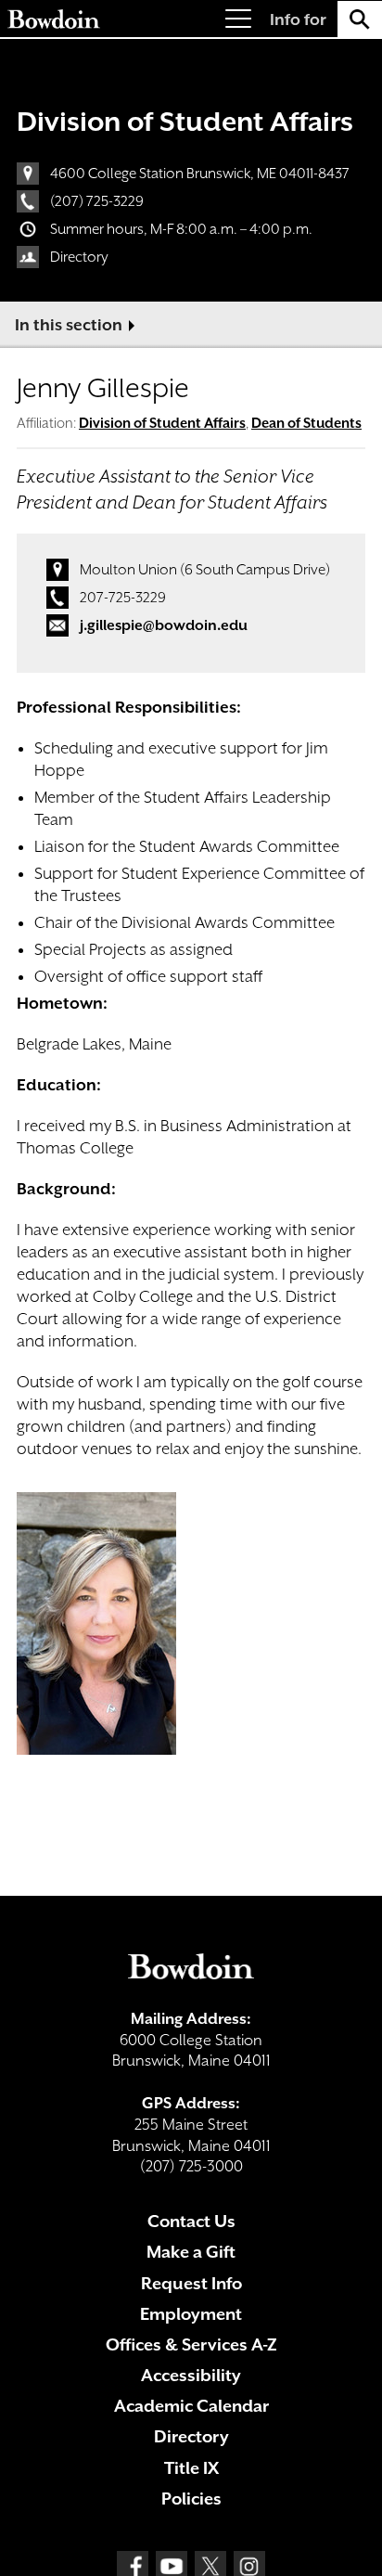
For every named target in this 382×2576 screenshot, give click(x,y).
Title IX (191, 2468)
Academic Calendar (191, 2406)
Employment (191, 2314)
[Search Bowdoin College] (360, 19)
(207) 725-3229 (97, 201)
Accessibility (191, 2375)
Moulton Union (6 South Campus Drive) (205, 570)
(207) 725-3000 (191, 2166)
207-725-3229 (123, 598)
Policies (191, 2499)
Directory (79, 257)
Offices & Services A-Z (191, 2344)
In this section (69, 325)
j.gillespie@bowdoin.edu (164, 625)
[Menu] (238, 19)
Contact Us (191, 2221)
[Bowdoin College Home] (54, 19)
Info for (298, 19)
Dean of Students (306, 423)
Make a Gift (191, 2252)
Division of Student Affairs (185, 122)
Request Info (191, 2283)
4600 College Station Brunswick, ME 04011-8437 (200, 174)
